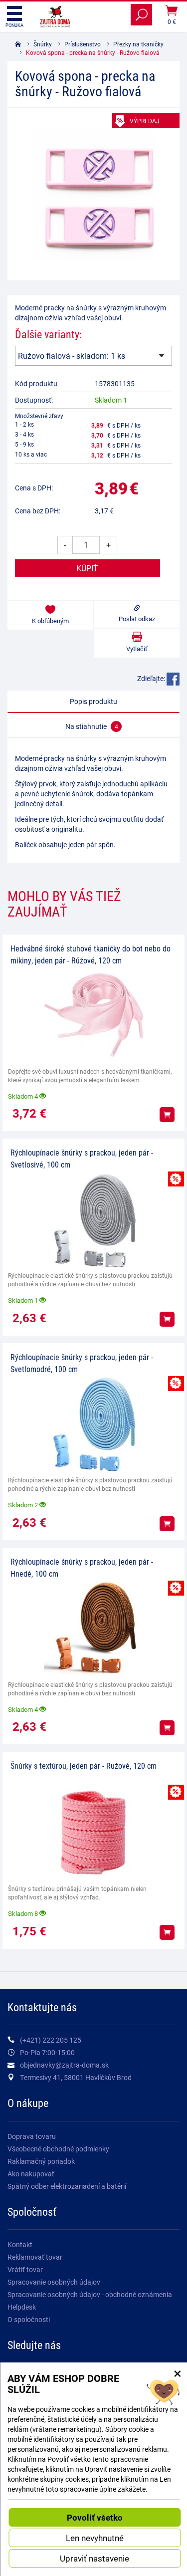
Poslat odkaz (137, 619)
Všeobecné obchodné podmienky (58, 2149)
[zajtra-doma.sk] (55, 16)
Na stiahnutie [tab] (92, 726)
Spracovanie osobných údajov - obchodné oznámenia (90, 2294)
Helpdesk (22, 2307)
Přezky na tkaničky (138, 44)
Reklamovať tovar (35, 2257)
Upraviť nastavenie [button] (94, 2558)
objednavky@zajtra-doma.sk (64, 2065)
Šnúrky (43, 44)
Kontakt (20, 2244)
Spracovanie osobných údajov (54, 2282)
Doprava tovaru (32, 2136)
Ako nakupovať (31, 2174)
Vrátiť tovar (25, 2269)
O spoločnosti (29, 2319)
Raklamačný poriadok (41, 2161)
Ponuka (14, 25)
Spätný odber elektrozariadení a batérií (67, 2186)
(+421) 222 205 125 (51, 2040)
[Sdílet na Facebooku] (173, 678)
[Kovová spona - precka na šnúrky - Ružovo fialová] (93, 194)
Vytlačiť (137, 649)
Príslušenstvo (83, 44)
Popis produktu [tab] (93, 701)
